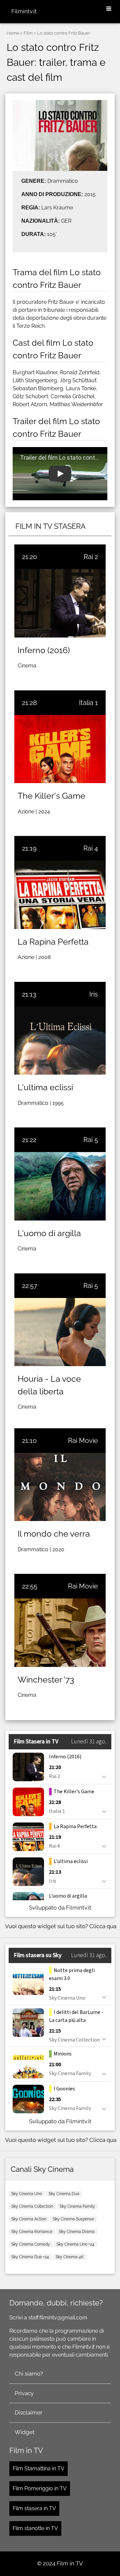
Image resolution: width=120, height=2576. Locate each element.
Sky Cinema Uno (27, 2194)
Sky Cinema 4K (70, 2257)
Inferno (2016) (44, 650)
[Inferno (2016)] (60, 603)
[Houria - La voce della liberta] (60, 1332)
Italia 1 (88, 703)
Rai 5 (91, 1140)
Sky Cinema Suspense (73, 2219)
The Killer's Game (51, 796)
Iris (94, 994)
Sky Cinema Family (77, 2206)
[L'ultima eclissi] (60, 1041)
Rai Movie (83, 1441)
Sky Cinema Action (29, 2219)
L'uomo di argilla (49, 1233)
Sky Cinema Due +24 (30, 2257)
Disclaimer (28, 2412)
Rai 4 (91, 848)
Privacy (24, 2393)
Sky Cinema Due (64, 2194)
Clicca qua (103, 1926)
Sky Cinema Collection (32, 2206)
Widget (25, 2432)
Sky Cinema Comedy (31, 2244)
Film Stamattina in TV (38, 2468)
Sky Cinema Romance (32, 2232)
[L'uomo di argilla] (60, 1186)
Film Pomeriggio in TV (40, 2488)
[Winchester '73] (60, 1633)
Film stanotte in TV (35, 2528)
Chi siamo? (29, 2374)
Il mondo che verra (54, 1534)
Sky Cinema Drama (77, 2232)
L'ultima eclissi (45, 1087)
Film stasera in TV (34, 2508)
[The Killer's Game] (60, 749)
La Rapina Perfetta (53, 942)
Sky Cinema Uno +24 (75, 2244)
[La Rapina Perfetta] (60, 895)
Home (13, 33)
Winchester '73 (46, 1680)
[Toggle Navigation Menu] (109, 9)
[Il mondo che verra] (60, 1487)
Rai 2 (91, 557)
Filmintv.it (24, 11)
